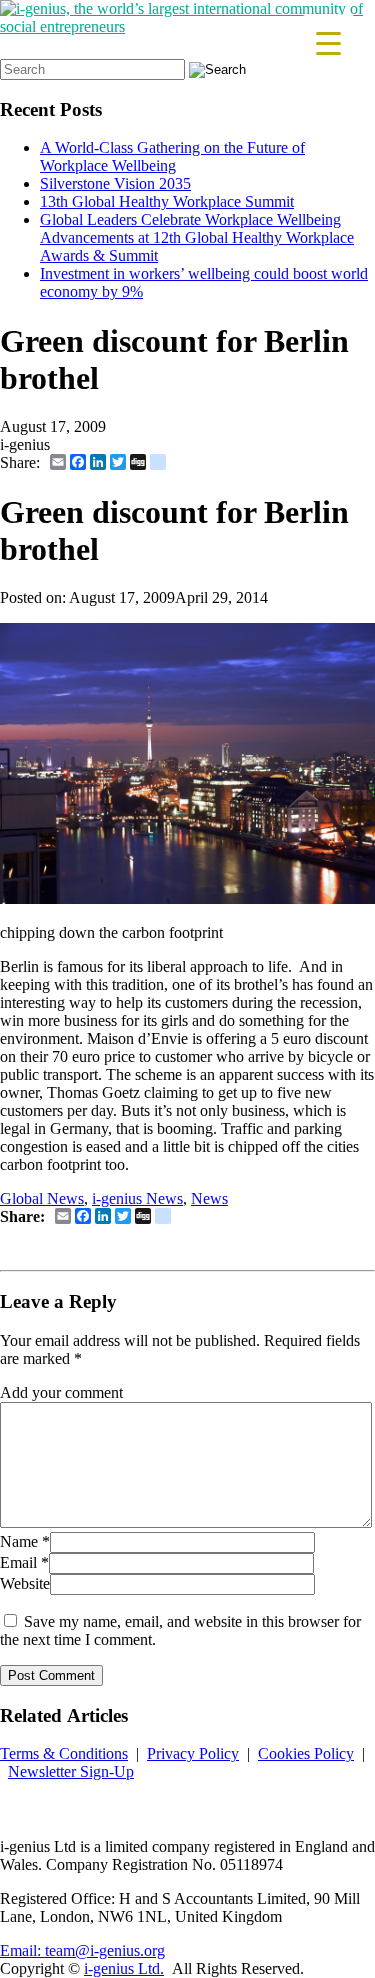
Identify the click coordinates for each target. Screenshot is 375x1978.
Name (19, 1541)
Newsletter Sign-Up (71, 1771)
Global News (42, 1198)
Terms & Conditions (64, 1753)
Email (18, 1562)
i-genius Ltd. (124, 1968)
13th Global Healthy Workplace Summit (167, 201)
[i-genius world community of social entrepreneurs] (187, 26)
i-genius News (137, 1198)
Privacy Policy (193, 1753)
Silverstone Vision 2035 (115, 183)
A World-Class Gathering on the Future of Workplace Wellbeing (172, 156)
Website (25, 1583)
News (209, 1198)
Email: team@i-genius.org (82, 1950)
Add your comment (61, 1392)
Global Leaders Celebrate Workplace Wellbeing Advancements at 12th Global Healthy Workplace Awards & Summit (197, 237)
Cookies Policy (306, 1753)
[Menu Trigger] (328, 42)
